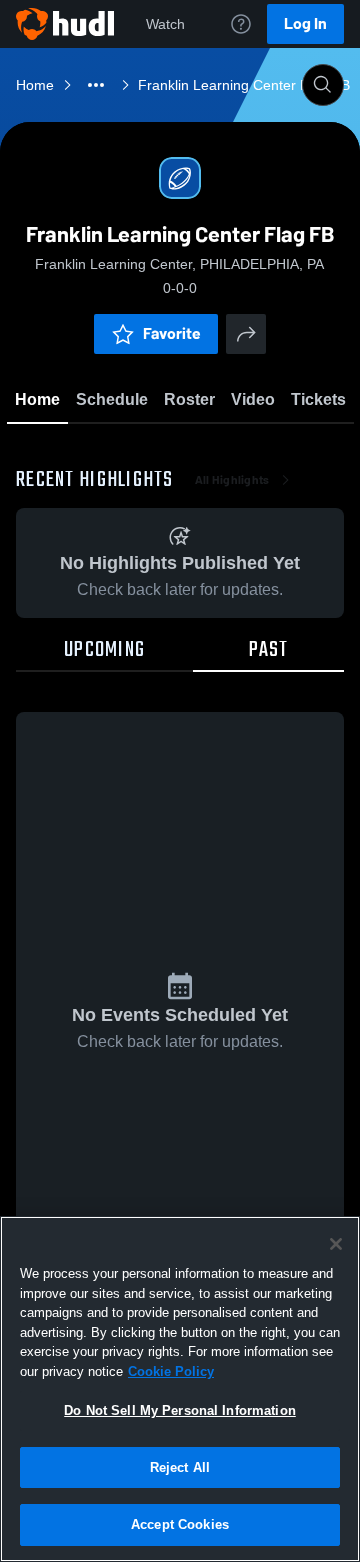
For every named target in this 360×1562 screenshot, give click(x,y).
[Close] (336, 1244)
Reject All (180, 1467)
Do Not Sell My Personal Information (180, 1410)
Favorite (172, 333)
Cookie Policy (171, 1371)
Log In (305, 23)
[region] (180, 1389)
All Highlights (232, 480)
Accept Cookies (180, 1524)
